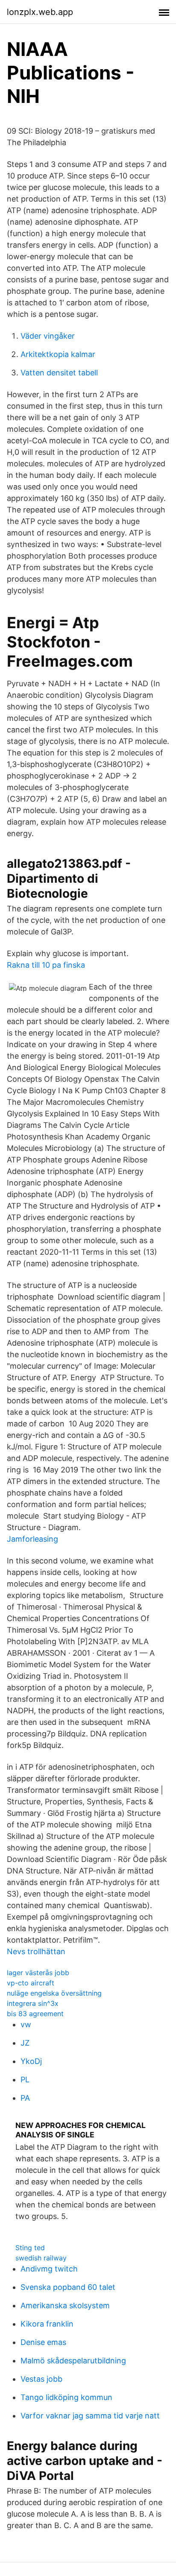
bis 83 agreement (35, 2014)
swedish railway (41, 2258)
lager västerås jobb (38, 1973)
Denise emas (43, 2342)
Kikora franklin (47, 2324)
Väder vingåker (48, 336)
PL (25, 2080)
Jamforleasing (32, 1539)
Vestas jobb (41, 2379)
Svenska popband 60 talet (68, 2287)
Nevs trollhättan (36, 1951)
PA (25, 2098)
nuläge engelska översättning (54, 1993)
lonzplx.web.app (40, 12)
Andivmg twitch (49, 2269)
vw (26, 2024)
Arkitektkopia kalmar (58, 354)
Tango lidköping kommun (66, 2397)
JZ (25, 2043)
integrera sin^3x (33, 2003)
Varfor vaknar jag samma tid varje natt (90, 2416)
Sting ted (30, 2248)
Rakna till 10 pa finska (46, 965)
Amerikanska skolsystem (65, 2305)
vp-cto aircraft (31, 1983)
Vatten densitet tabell (59, 373)
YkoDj (31, 2061)
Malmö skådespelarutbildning (73, 2361)
